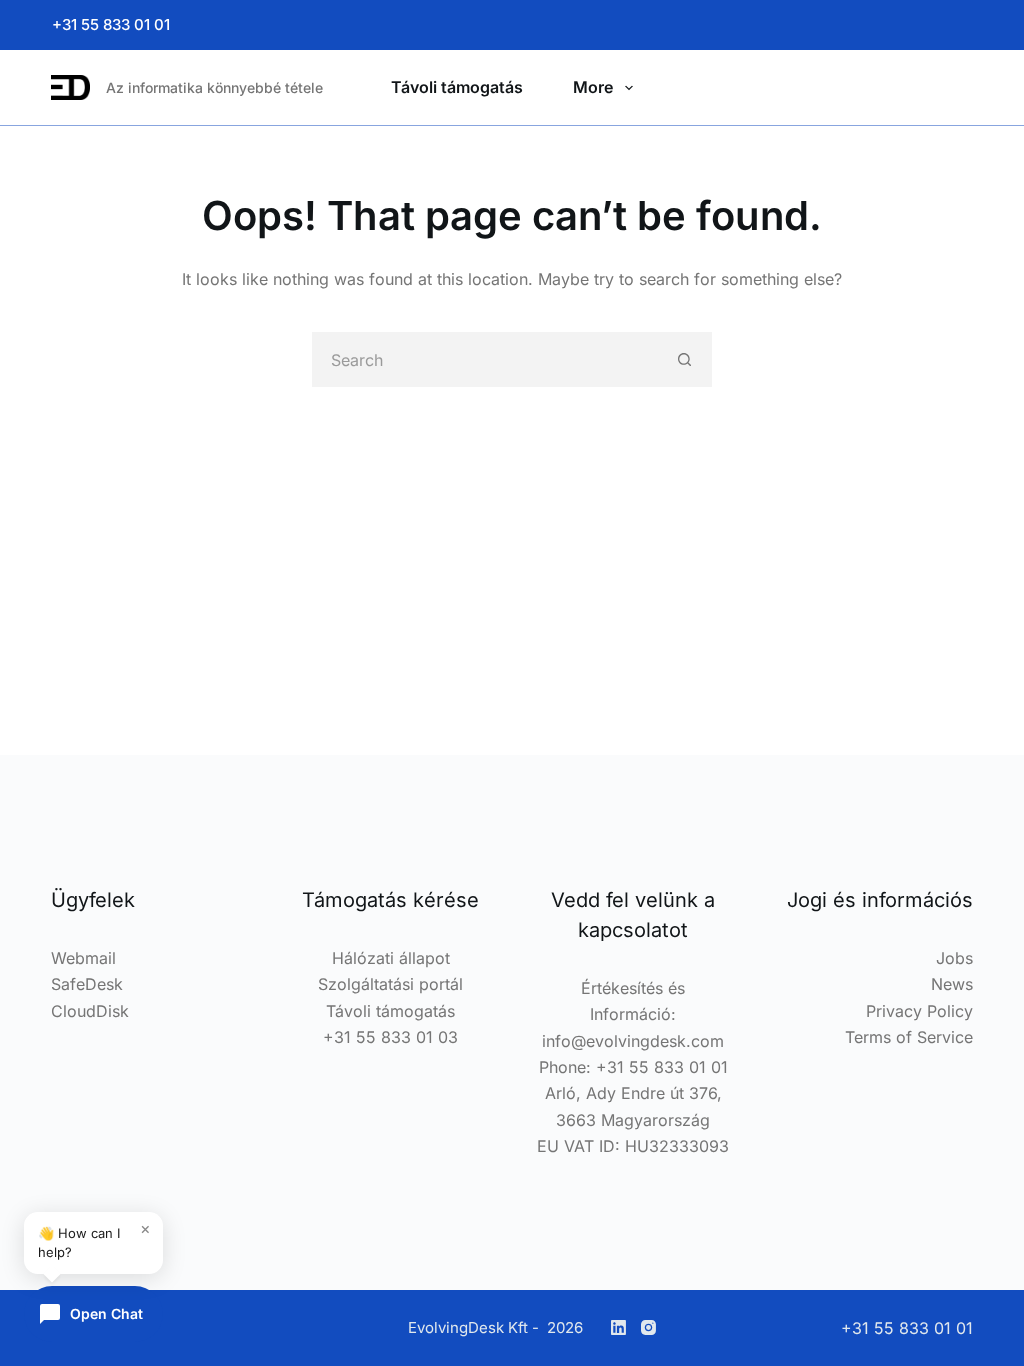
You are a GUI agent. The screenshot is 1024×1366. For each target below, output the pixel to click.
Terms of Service (909, 1037)
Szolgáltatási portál (390, 984)
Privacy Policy (919, 1011)
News (952, 984)
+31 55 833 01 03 (390, 1037)
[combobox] (485, 359)
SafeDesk (87, 984)
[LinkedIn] (618, 1327)
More (593, 87)
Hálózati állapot (391, 958)
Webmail (83, 958)
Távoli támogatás (457, 87)
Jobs (954, 958)
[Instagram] (648, 1327)
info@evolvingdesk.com (633, 1041)
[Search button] (684, 359)
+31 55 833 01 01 (111, 24)
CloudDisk (90, 1011)
